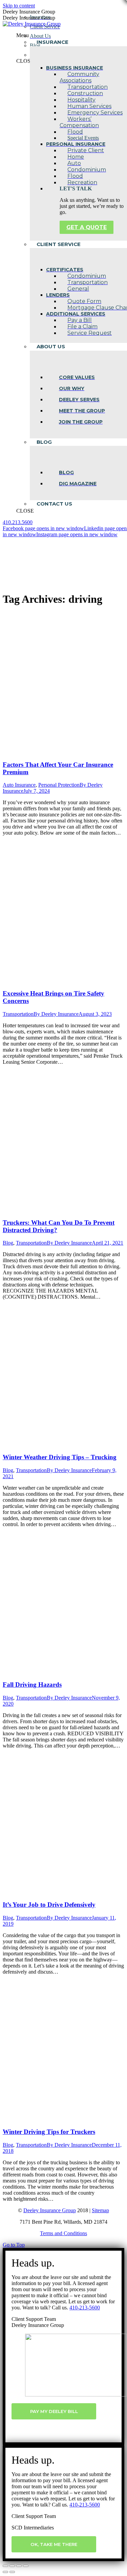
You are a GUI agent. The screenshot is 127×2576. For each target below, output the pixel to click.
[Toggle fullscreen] (19, 2566)
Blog (8, 1243)
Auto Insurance (19, 785)
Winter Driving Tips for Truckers (49, 2132)
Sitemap (100, 2210)
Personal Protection (59, 785)
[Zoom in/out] (26, 2566)
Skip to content (19, 6)
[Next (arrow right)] (12, 2572)
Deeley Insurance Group (50, 2210)
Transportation (18, 1014)
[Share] (12, 2566)
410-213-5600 (85, 2308)
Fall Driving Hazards (32, 1685)
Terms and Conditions (63, 2233)
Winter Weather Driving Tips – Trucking (60, 1457)
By (56, 1014)
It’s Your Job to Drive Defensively (49, 1905)
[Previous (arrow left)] (5, 2572)
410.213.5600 (18, 522)
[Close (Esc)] (5, 2566)
